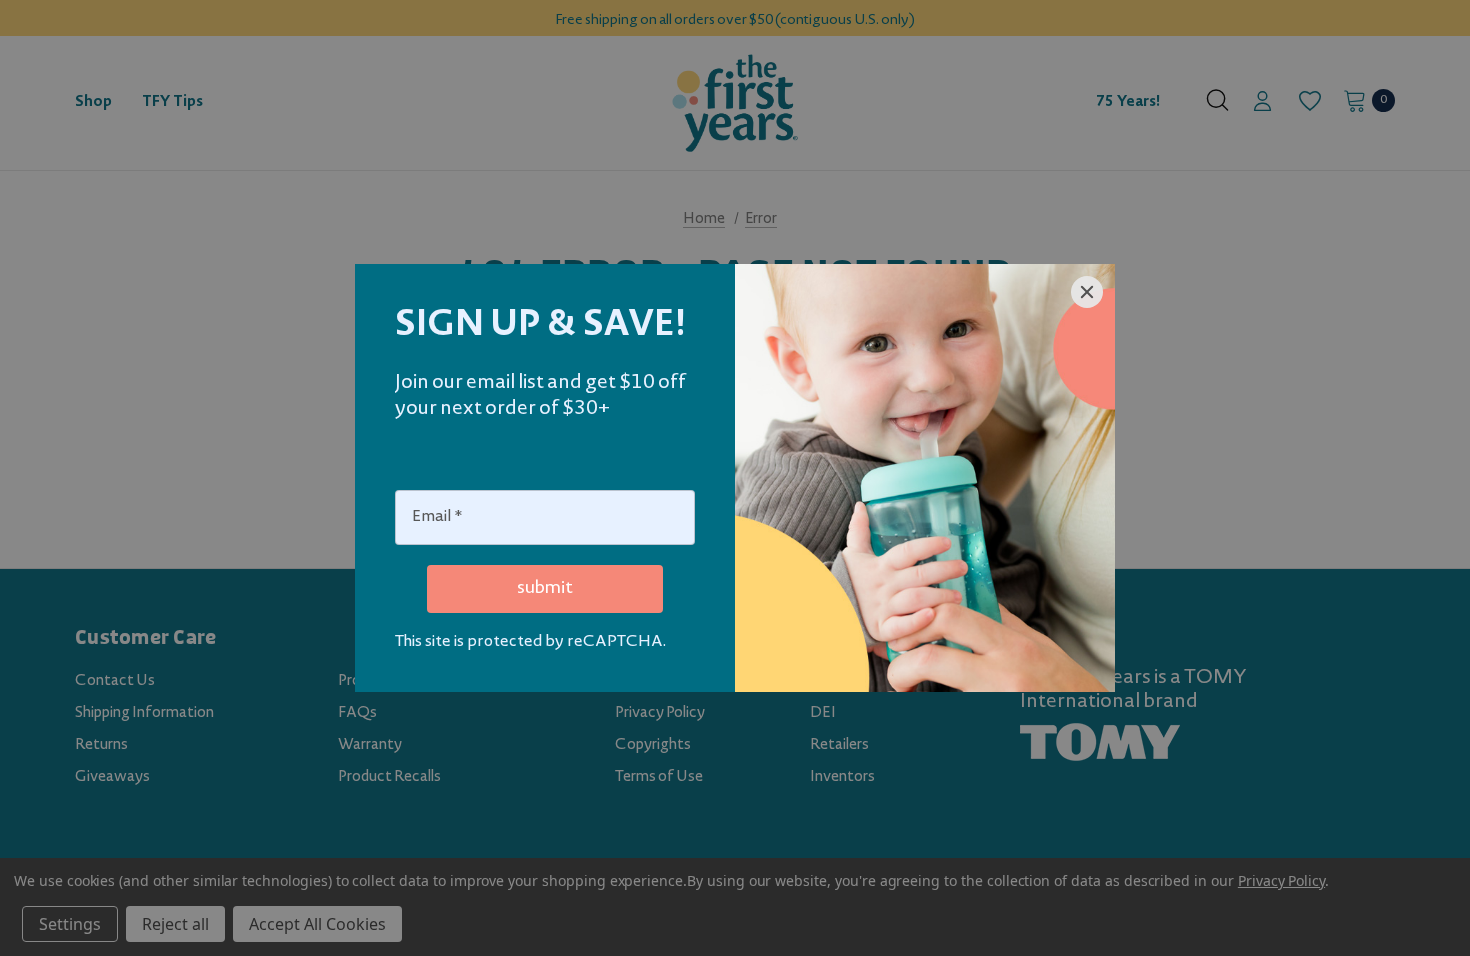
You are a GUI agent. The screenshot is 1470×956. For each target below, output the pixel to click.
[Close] (1087, 292)
